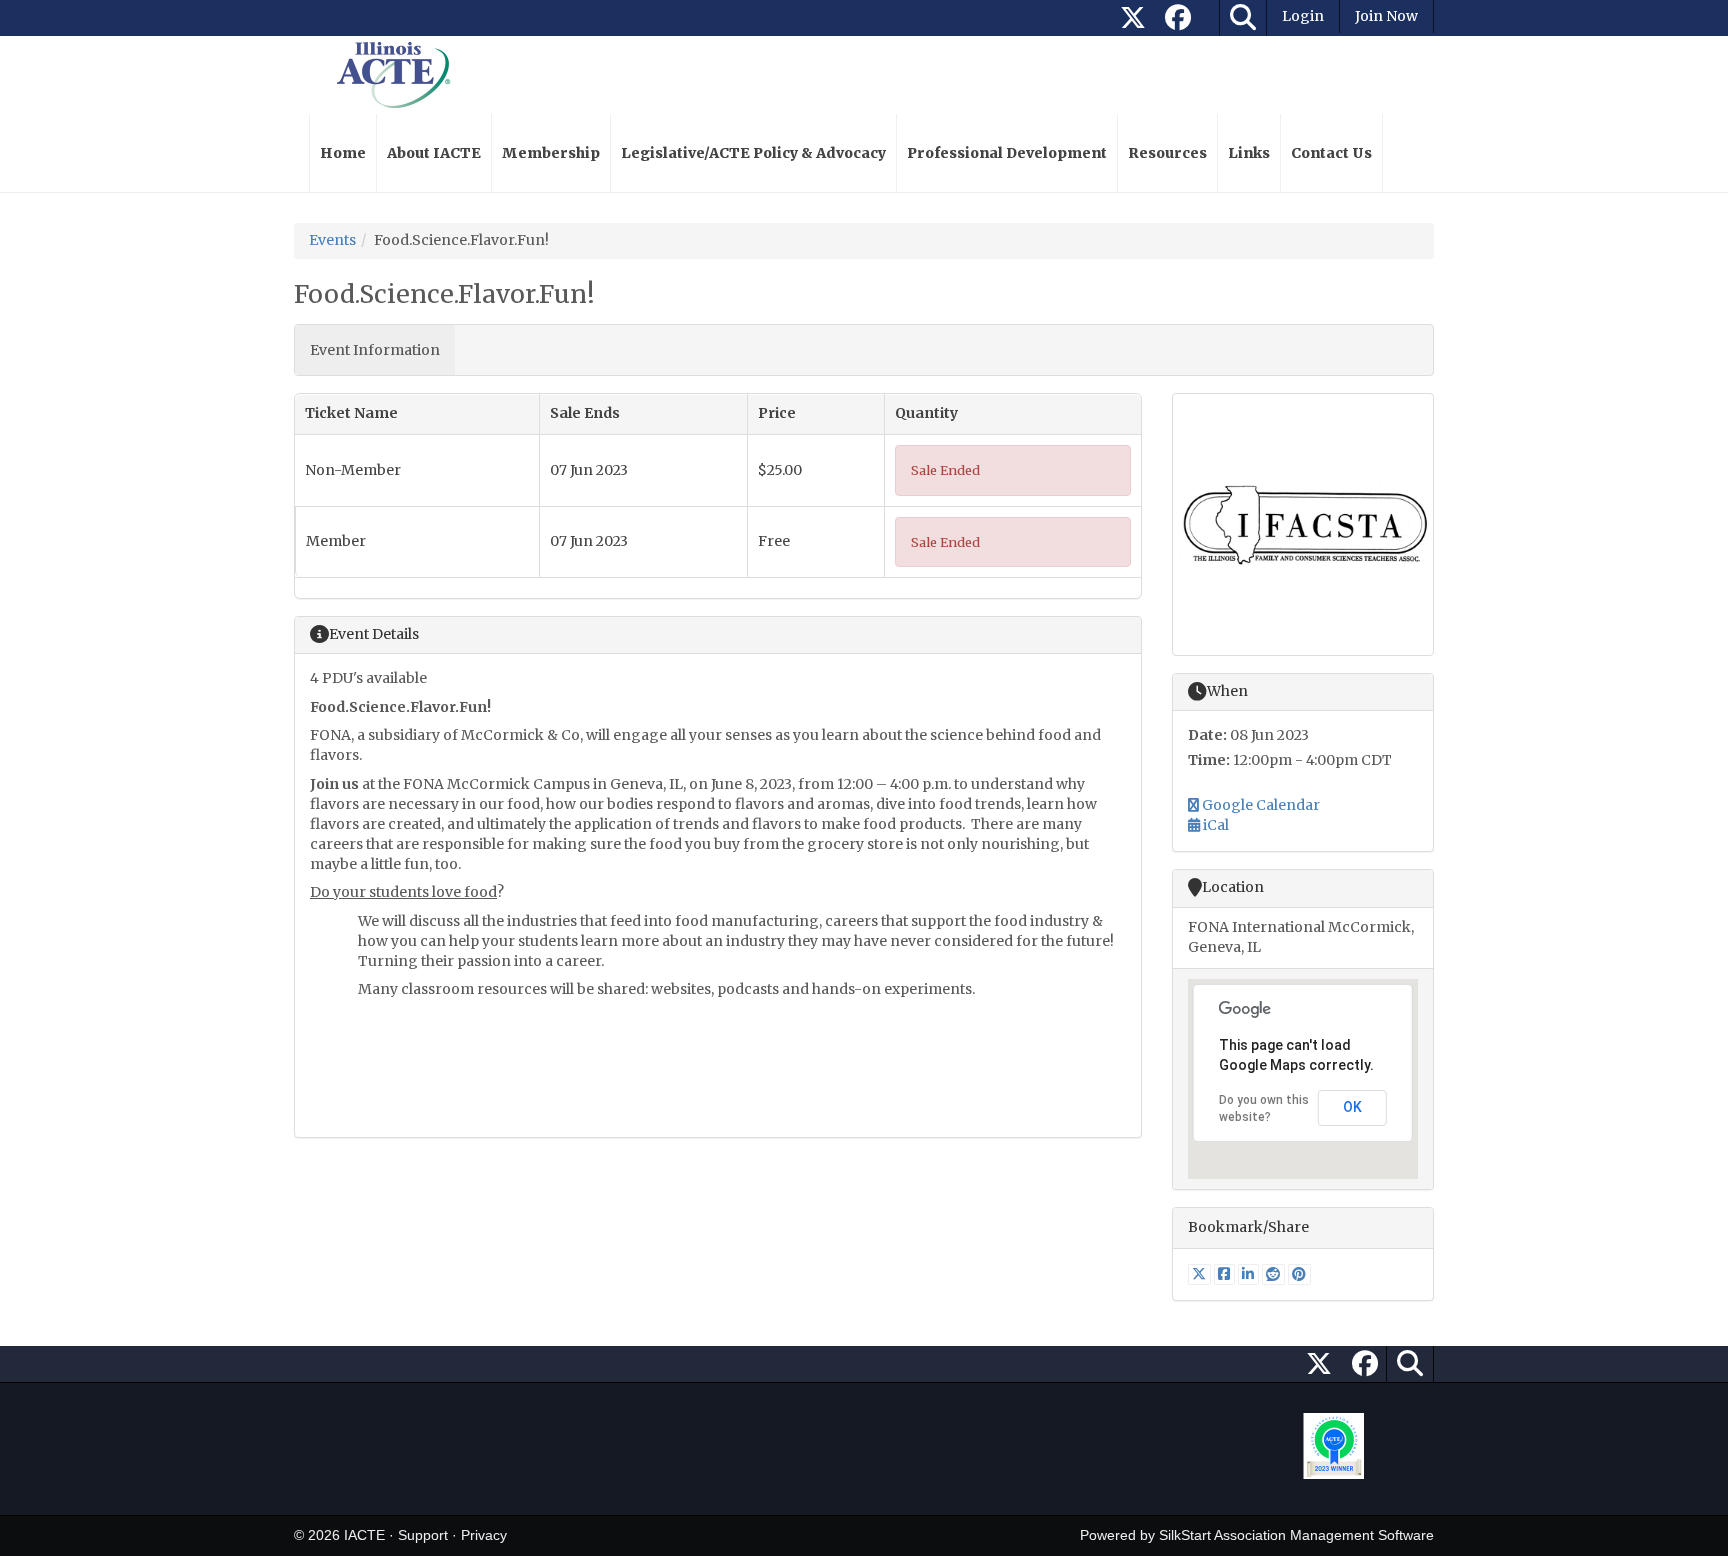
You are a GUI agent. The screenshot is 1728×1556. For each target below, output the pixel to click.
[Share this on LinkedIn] (1250, 1274)
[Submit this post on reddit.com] (1275, 1274)
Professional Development (1007, 153)
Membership (551, 153)
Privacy (484, 1535)
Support (423, 1535)
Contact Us (1331, 153)
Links (1249, 153)
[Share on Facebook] (1226, 1274)
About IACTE (434, 153)
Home (343, 153)
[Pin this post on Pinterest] (1299, 1274)
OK (1352, 1107)
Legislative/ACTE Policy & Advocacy (753, 153)
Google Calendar (1259, 805)
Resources (1167, 153)
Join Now (1386, 16)
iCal (1214, 825)
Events (332, 240)
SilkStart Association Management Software (1296, 1535)
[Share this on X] (1201, 1274)
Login (1303, 16)
